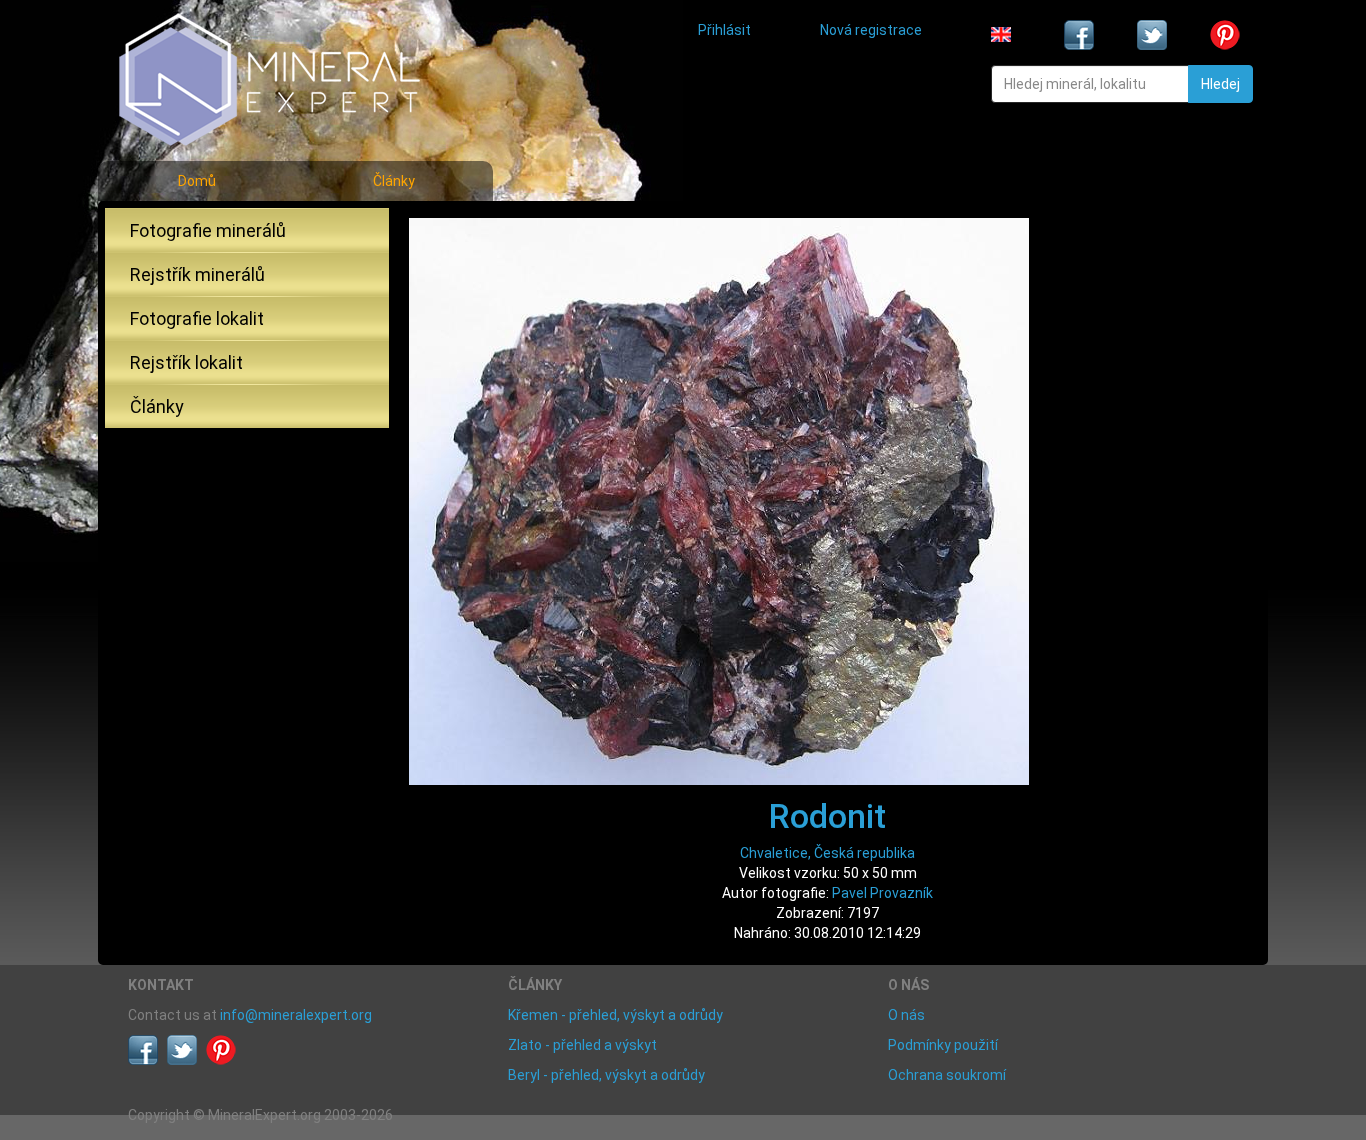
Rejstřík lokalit (186, 362)
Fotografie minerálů (208, 230)
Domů (197, 181)
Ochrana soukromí (947, 1075)
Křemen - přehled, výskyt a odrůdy (615, 1015)
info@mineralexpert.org (296, 1015)
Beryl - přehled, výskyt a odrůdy (606, 1075)
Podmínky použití (943, 1045)
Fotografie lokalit (197, 318)
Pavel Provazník (882, 893)
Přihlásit (724, 30)
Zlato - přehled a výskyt (582, 1045)
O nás (906, 1015)
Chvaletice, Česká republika (827, 853)
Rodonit (827, 816)
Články (394, 181)
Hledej (1220, 84)
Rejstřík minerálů (197, 274)
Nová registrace (871, 30)
